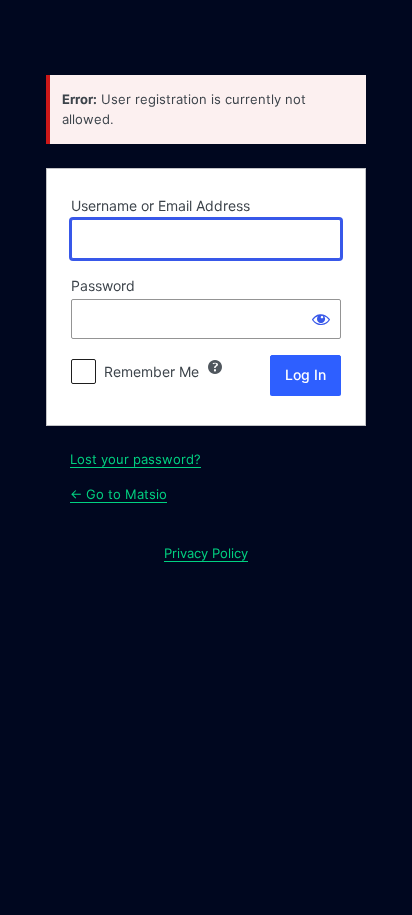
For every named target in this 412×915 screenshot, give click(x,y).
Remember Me (151, 371)
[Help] (215, 367)
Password (103, 285)
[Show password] (321, 319)
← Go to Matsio (118, 494)
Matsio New (206, 36)
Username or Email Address (160, 205)
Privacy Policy (206, 553)
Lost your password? (135, 459)
